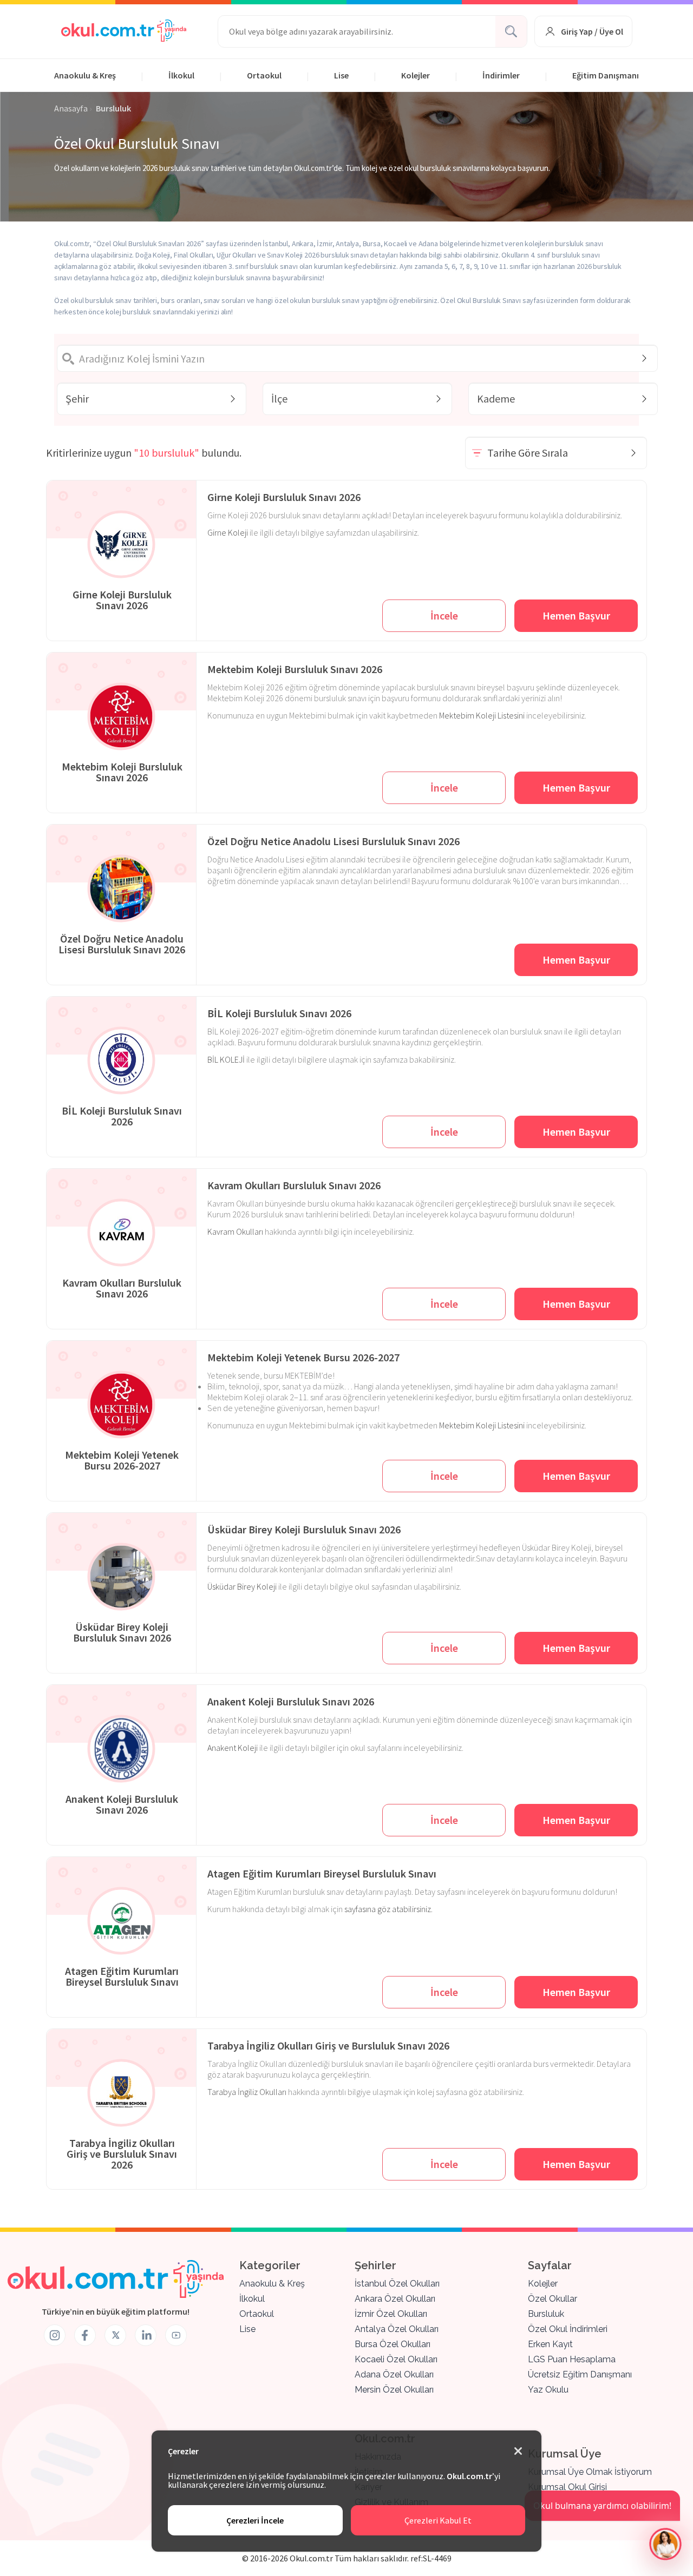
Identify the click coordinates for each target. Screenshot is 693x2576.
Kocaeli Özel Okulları (396, 2359)
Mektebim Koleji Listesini (482, 715)
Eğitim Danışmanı (606, 75)
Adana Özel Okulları (394, 2374)
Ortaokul (264, 75)
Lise (341, 75)
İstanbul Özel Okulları (397, 2284)
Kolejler (416, 75)
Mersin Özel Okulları (394, 2390)
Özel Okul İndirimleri (568, 2329)
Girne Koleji (228, 532)
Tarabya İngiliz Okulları (247, 2092)
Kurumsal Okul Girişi (567, 2487)
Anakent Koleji (233, 1748)
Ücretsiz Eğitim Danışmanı (580, 2374)
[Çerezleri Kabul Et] (518, 2452)
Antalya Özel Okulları (397, 2329)
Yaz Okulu (548, 2390)
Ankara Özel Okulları (395, 2299)
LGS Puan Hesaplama (572, 2359)
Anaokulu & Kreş (85, 75)
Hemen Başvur (576, 615)
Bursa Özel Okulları (393, 2344)
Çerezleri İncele (255, 2520)
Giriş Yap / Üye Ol (592, 31)
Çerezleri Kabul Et (438, 2520)
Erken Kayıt (550, 2344)
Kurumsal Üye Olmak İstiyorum (590, 2472)
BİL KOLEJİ (226, 1059)
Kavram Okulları (235, 1231)
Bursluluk (546, 2314)
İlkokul (181, 75)
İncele (444, 615)
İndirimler (501, 75)
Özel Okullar (553, 2299)
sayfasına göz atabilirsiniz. (388, 1909)
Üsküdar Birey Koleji (242, 1586)
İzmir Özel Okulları (391, 2314)
